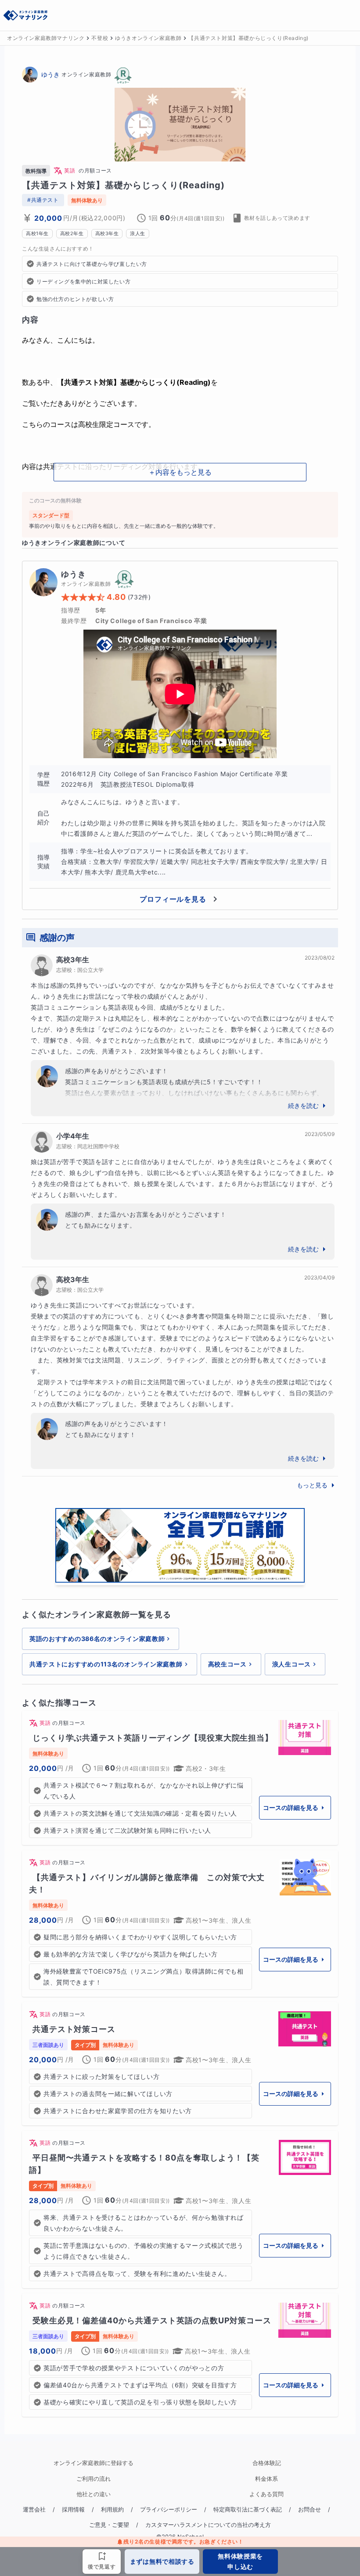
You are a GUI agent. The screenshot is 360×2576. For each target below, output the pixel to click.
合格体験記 (267, 2463)
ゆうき (50, 74)
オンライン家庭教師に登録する (94, 2463)
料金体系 (266, 2479)
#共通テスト (43, 200)
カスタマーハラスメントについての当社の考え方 (208, 2525)
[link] (180, 1778)
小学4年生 (73, 1136)
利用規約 (112, 2510)
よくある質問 (266, 2494)
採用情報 (73, 2510)
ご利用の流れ (94, 2479)
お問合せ (310, 2510)
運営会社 (34, 2510)
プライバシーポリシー (169, 2510)
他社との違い (94, 2494)
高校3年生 (73, 960)
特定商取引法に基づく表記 (248, 2510)
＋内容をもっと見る (180, 472)
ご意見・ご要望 (109, 2525)
